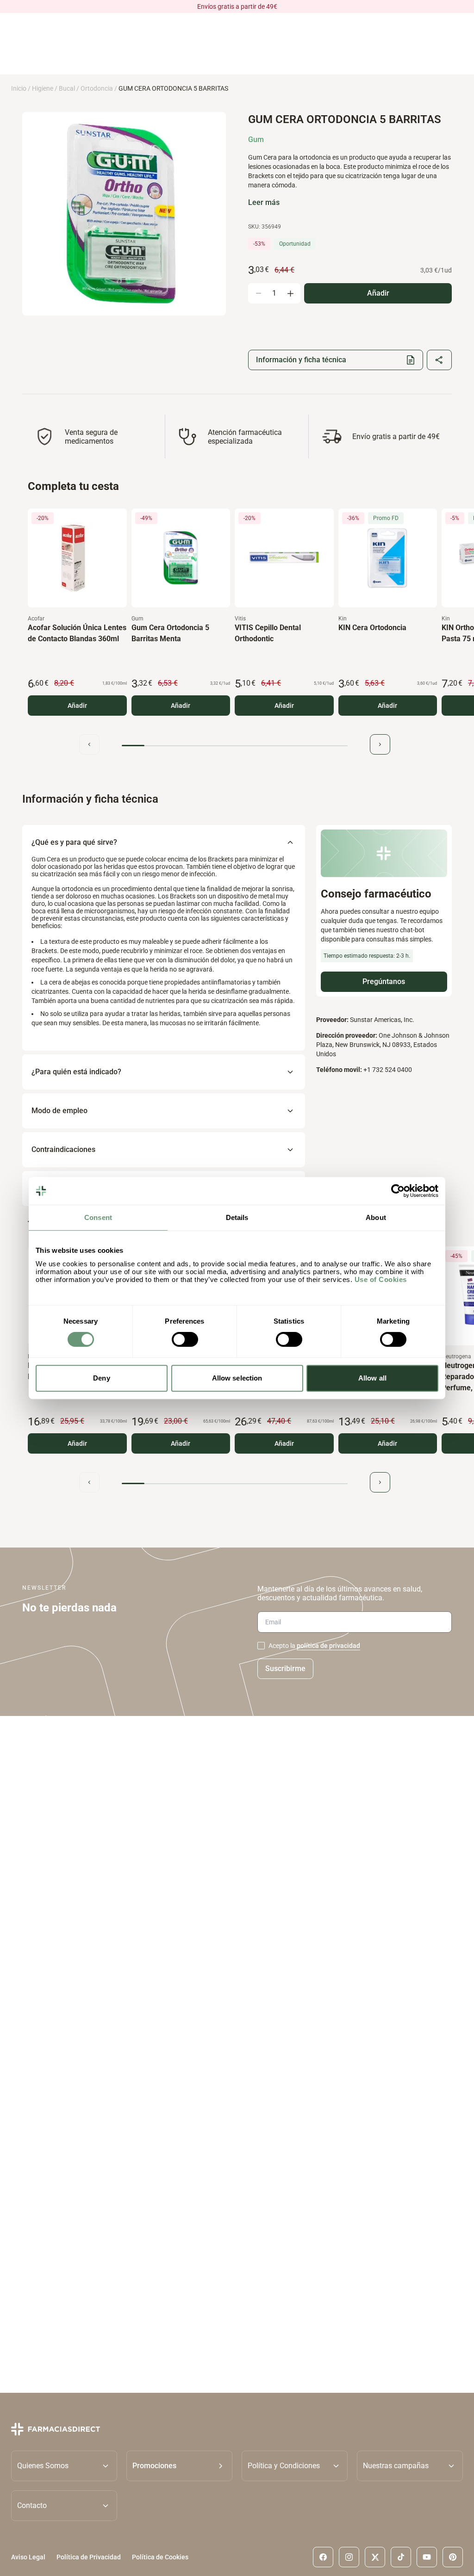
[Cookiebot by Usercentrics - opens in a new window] (398, 1191)
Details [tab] (237, 1217)
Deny (101, 1378)
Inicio (19, 88)
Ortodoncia (97, 88)
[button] (179, 2466)
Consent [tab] (98, 1217)
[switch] (185, 1339)
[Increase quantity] (290, 293)
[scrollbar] (235, 746)
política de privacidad (328, 1646)
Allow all (372, 1378)
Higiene (43, 88)
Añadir (77, 706)
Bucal (67, 88)
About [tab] (376, 1217)
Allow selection (237, 1378)
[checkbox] (261, 1646)
